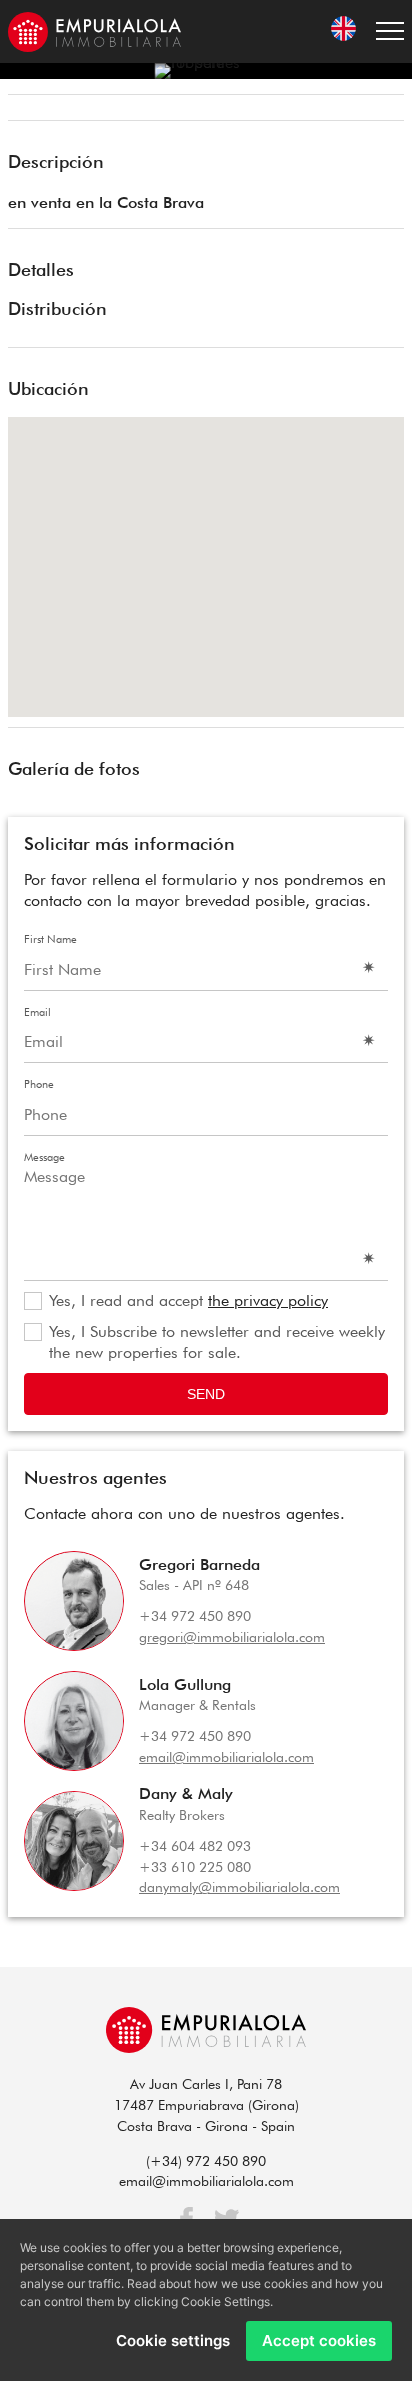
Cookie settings (173, 2340)
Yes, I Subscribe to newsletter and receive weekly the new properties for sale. (217, 1342)
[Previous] (30, 110)
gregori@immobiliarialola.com (232, 1637)
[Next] (382, 110)
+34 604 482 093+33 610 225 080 (195, 1856)
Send (206, 1394)
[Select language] (343, 31)
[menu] (390, 31)
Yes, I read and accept (188, 1300)
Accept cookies (319, 2340)
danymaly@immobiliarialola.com (239, 1887)
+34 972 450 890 (195, 1616)
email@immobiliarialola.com (226, 1757)
